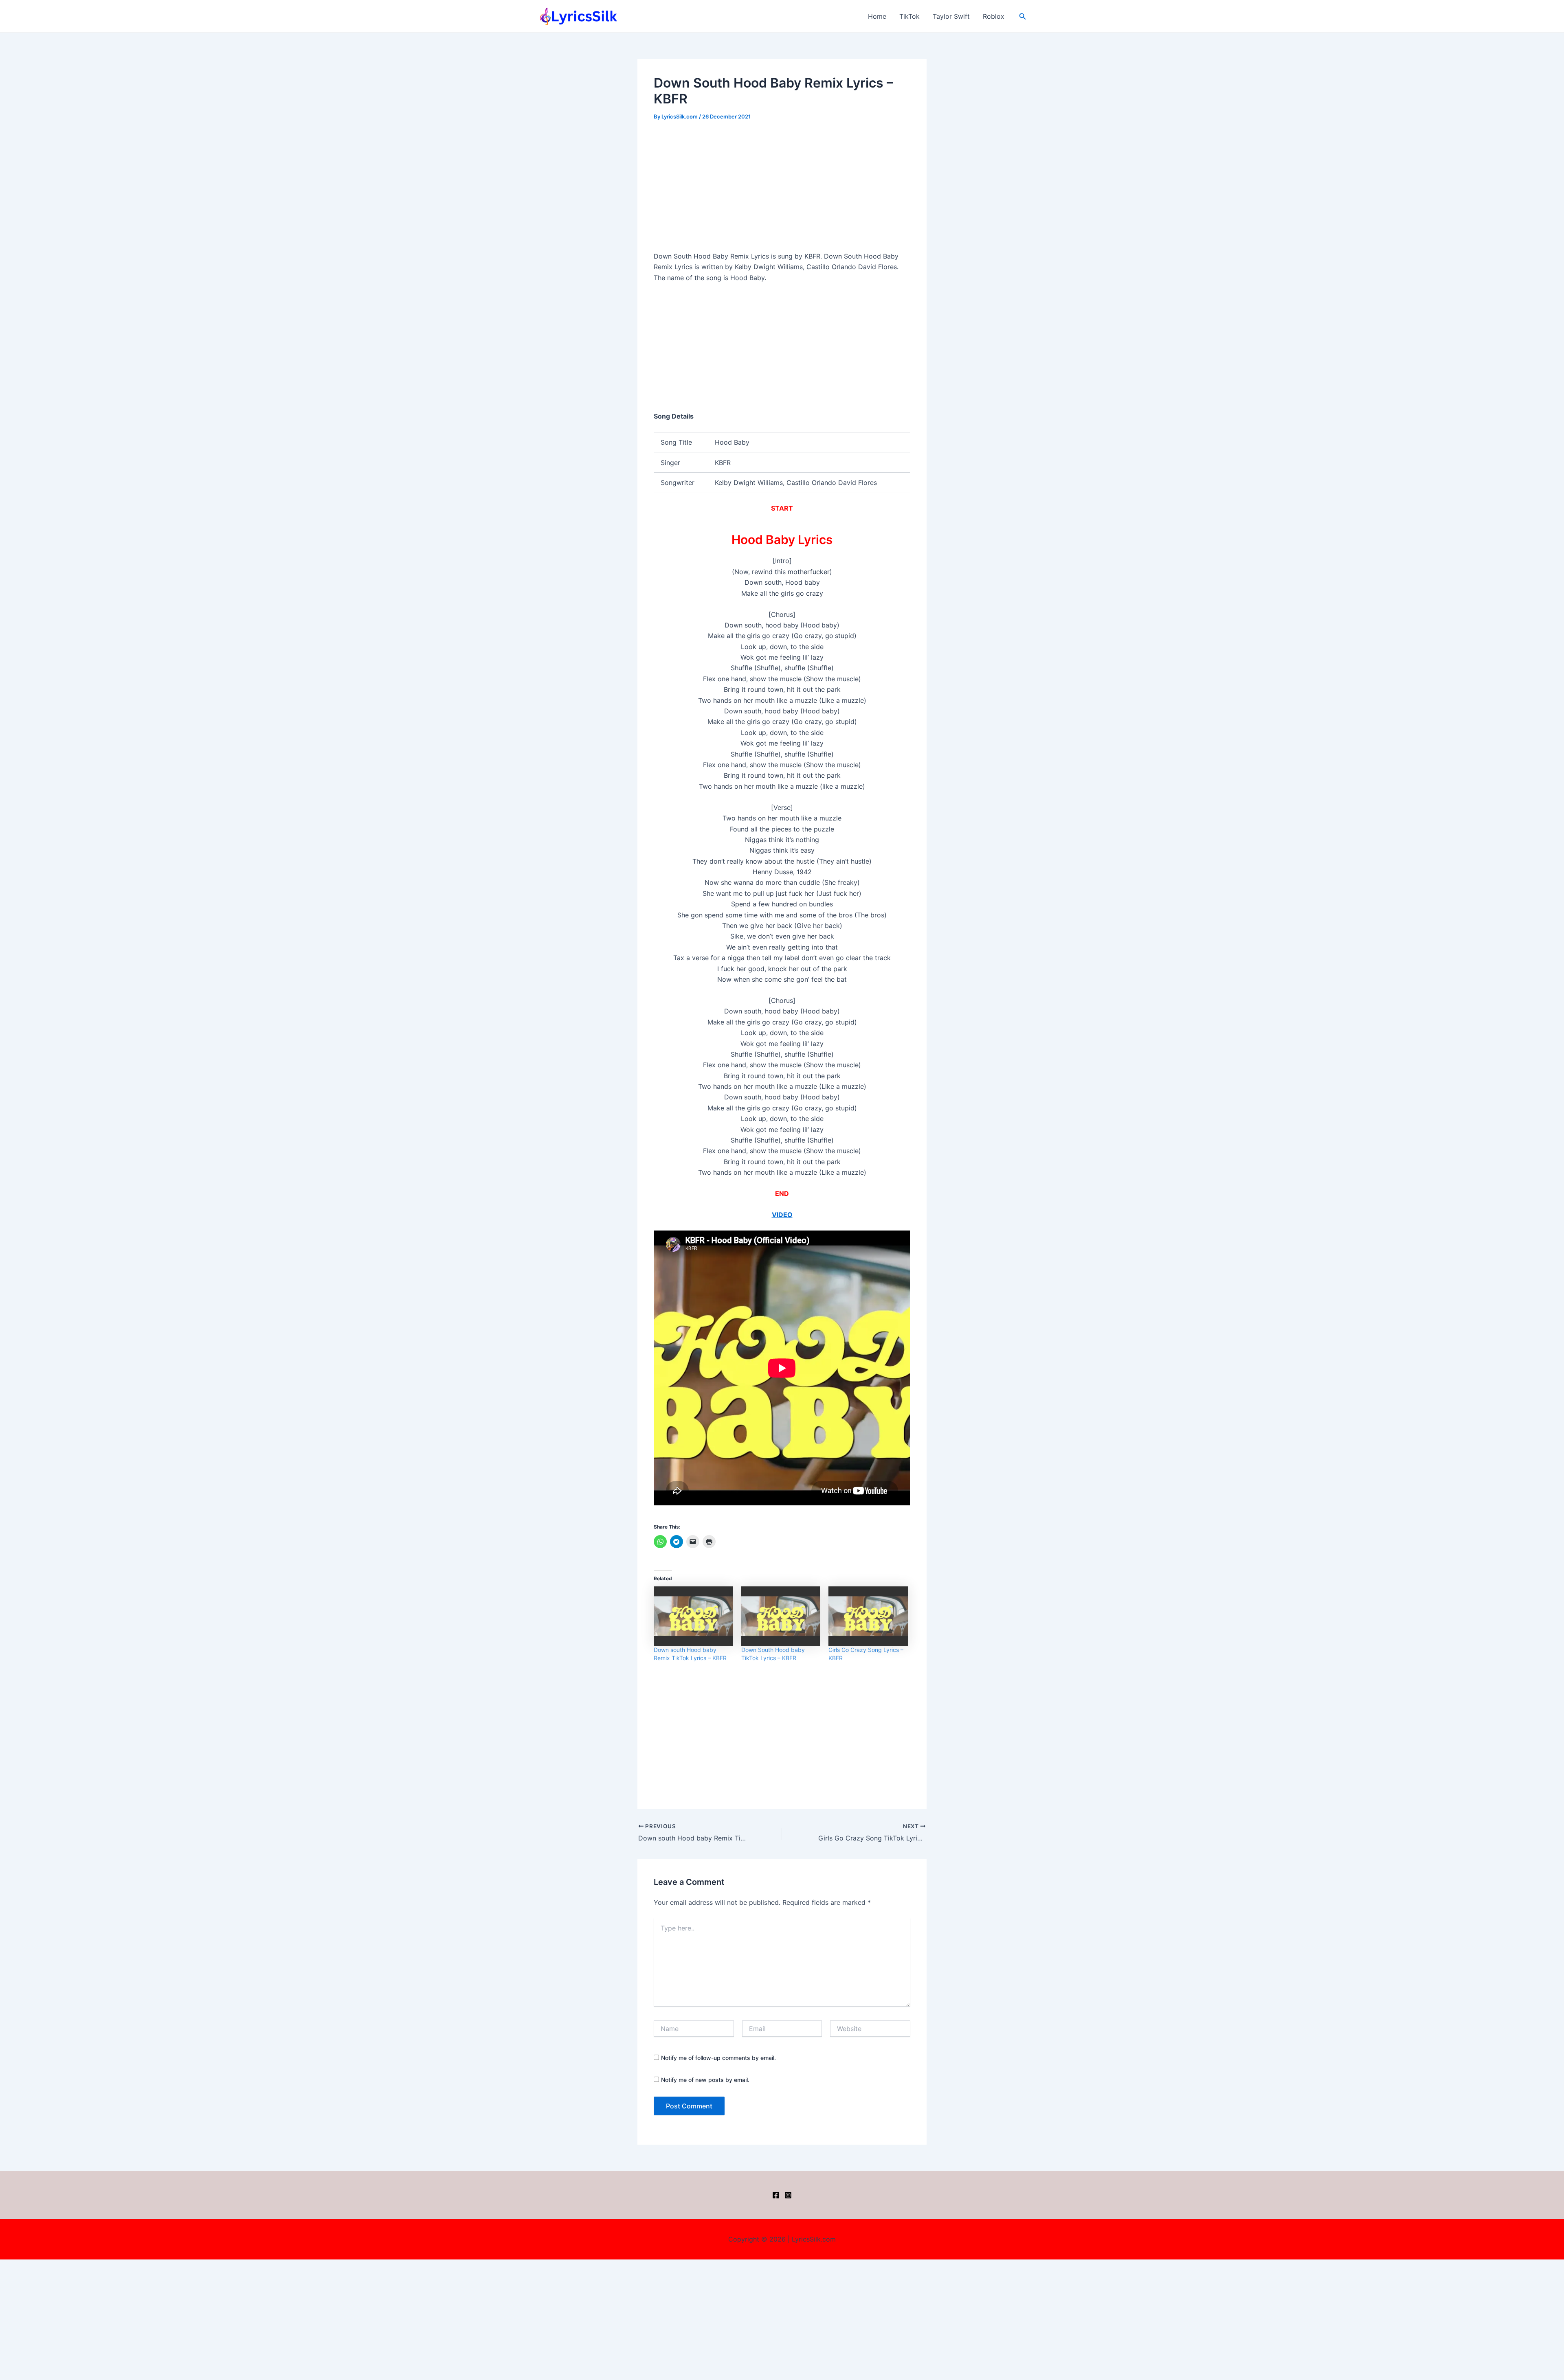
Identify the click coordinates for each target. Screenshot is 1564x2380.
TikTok (909, 16)
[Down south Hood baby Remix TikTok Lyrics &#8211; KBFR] (693, 1616)
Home (877, 16)
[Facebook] (776, 2195)
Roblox (994, 16)
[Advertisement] (782, 191)
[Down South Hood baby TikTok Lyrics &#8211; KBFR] (781, 1616)
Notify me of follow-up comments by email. (718, 2058)
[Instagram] (788, 2195)
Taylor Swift (951, 16)
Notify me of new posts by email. (705, 2080)
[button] (1023, 16)
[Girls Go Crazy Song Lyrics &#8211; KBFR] (868, 1616)
